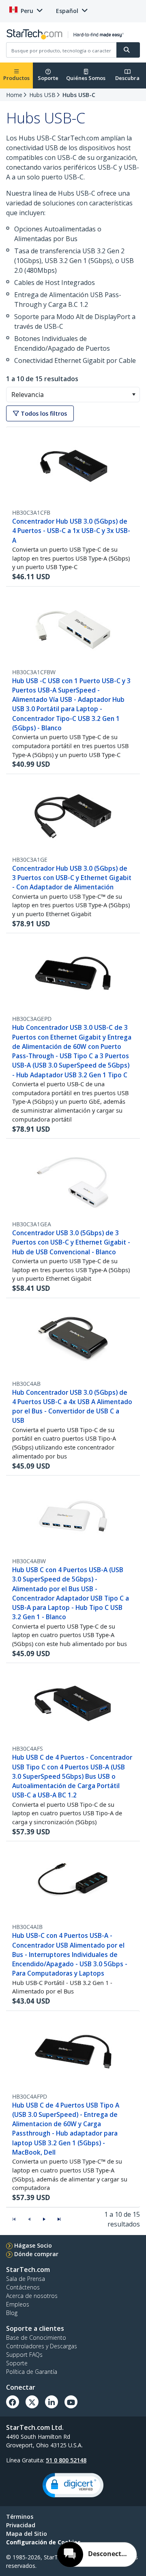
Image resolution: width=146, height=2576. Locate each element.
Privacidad (21, 2525)
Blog (12, 2313)
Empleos (18, 2304)
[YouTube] (71, 2402)
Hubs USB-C (79, 95)
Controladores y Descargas (42, 2346)
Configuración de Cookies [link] (43, 2542)
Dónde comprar (36, 2254)
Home (14, 95)
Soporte (48, 78)
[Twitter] (32, 2402)
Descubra (127, 78)
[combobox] (73, 395)
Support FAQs (24, 2355)
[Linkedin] (52, 2402)
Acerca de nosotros (32, 2296)
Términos (20, 2517)
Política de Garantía (32, 2372)
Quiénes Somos (86, 78)
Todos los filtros (43, 413)
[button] (134, 395)
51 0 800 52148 (66, 2460)
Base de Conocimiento (36, 2338)
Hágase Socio (33, 2245)
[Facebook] (13, 2402)
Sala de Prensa (26, 2279)
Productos (16, 78)
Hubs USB (42, 95)
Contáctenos (23, 2287)
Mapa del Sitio (27, 2534)
